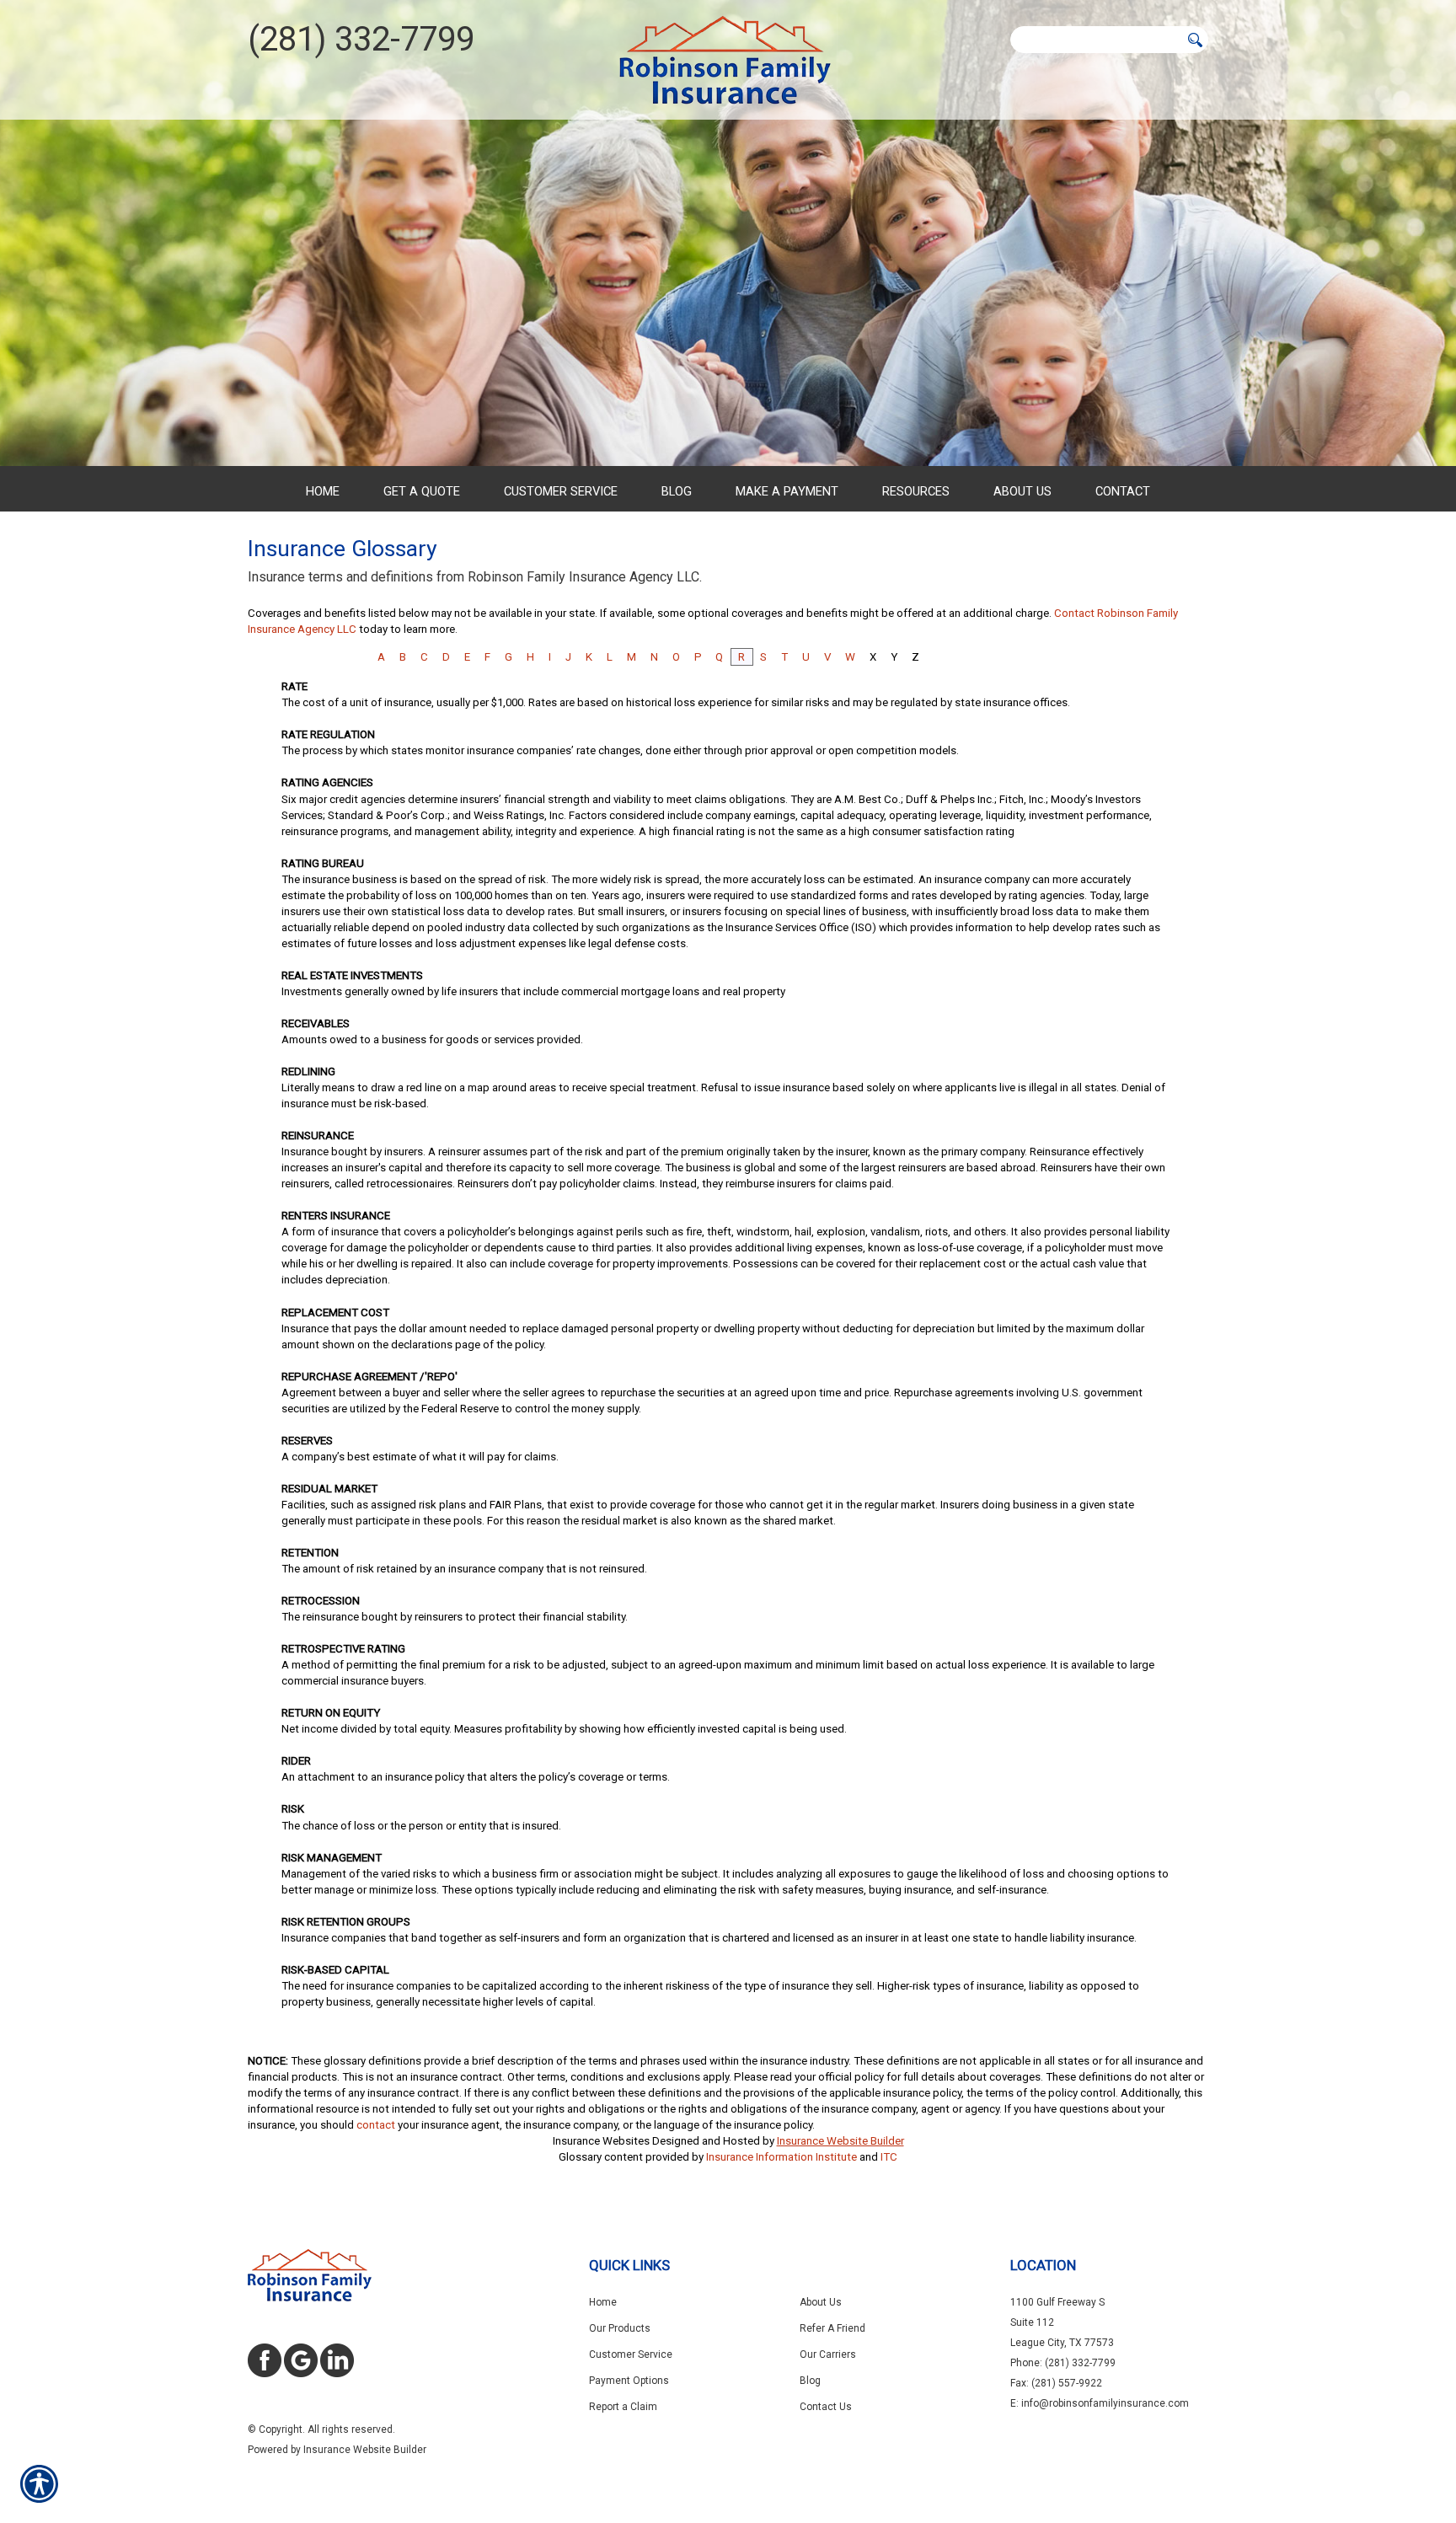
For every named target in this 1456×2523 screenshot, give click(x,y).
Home (603, 2302)
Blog (810, 2381)
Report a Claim (623, 2407)
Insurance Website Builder (840, 2141)
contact (376, 2125)
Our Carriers (828, 2354)
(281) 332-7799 (361, 39)
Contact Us (826, 2407)
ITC (889, 2157)
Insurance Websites (601, 2141)
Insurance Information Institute (782, 2157)
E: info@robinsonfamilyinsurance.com (1100, 2403)
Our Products (620, 2328)
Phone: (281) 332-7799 (1063, 2363)
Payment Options (629, 2381)
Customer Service (631, 2354)
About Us (821, 2302)
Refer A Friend (832, 2328)
